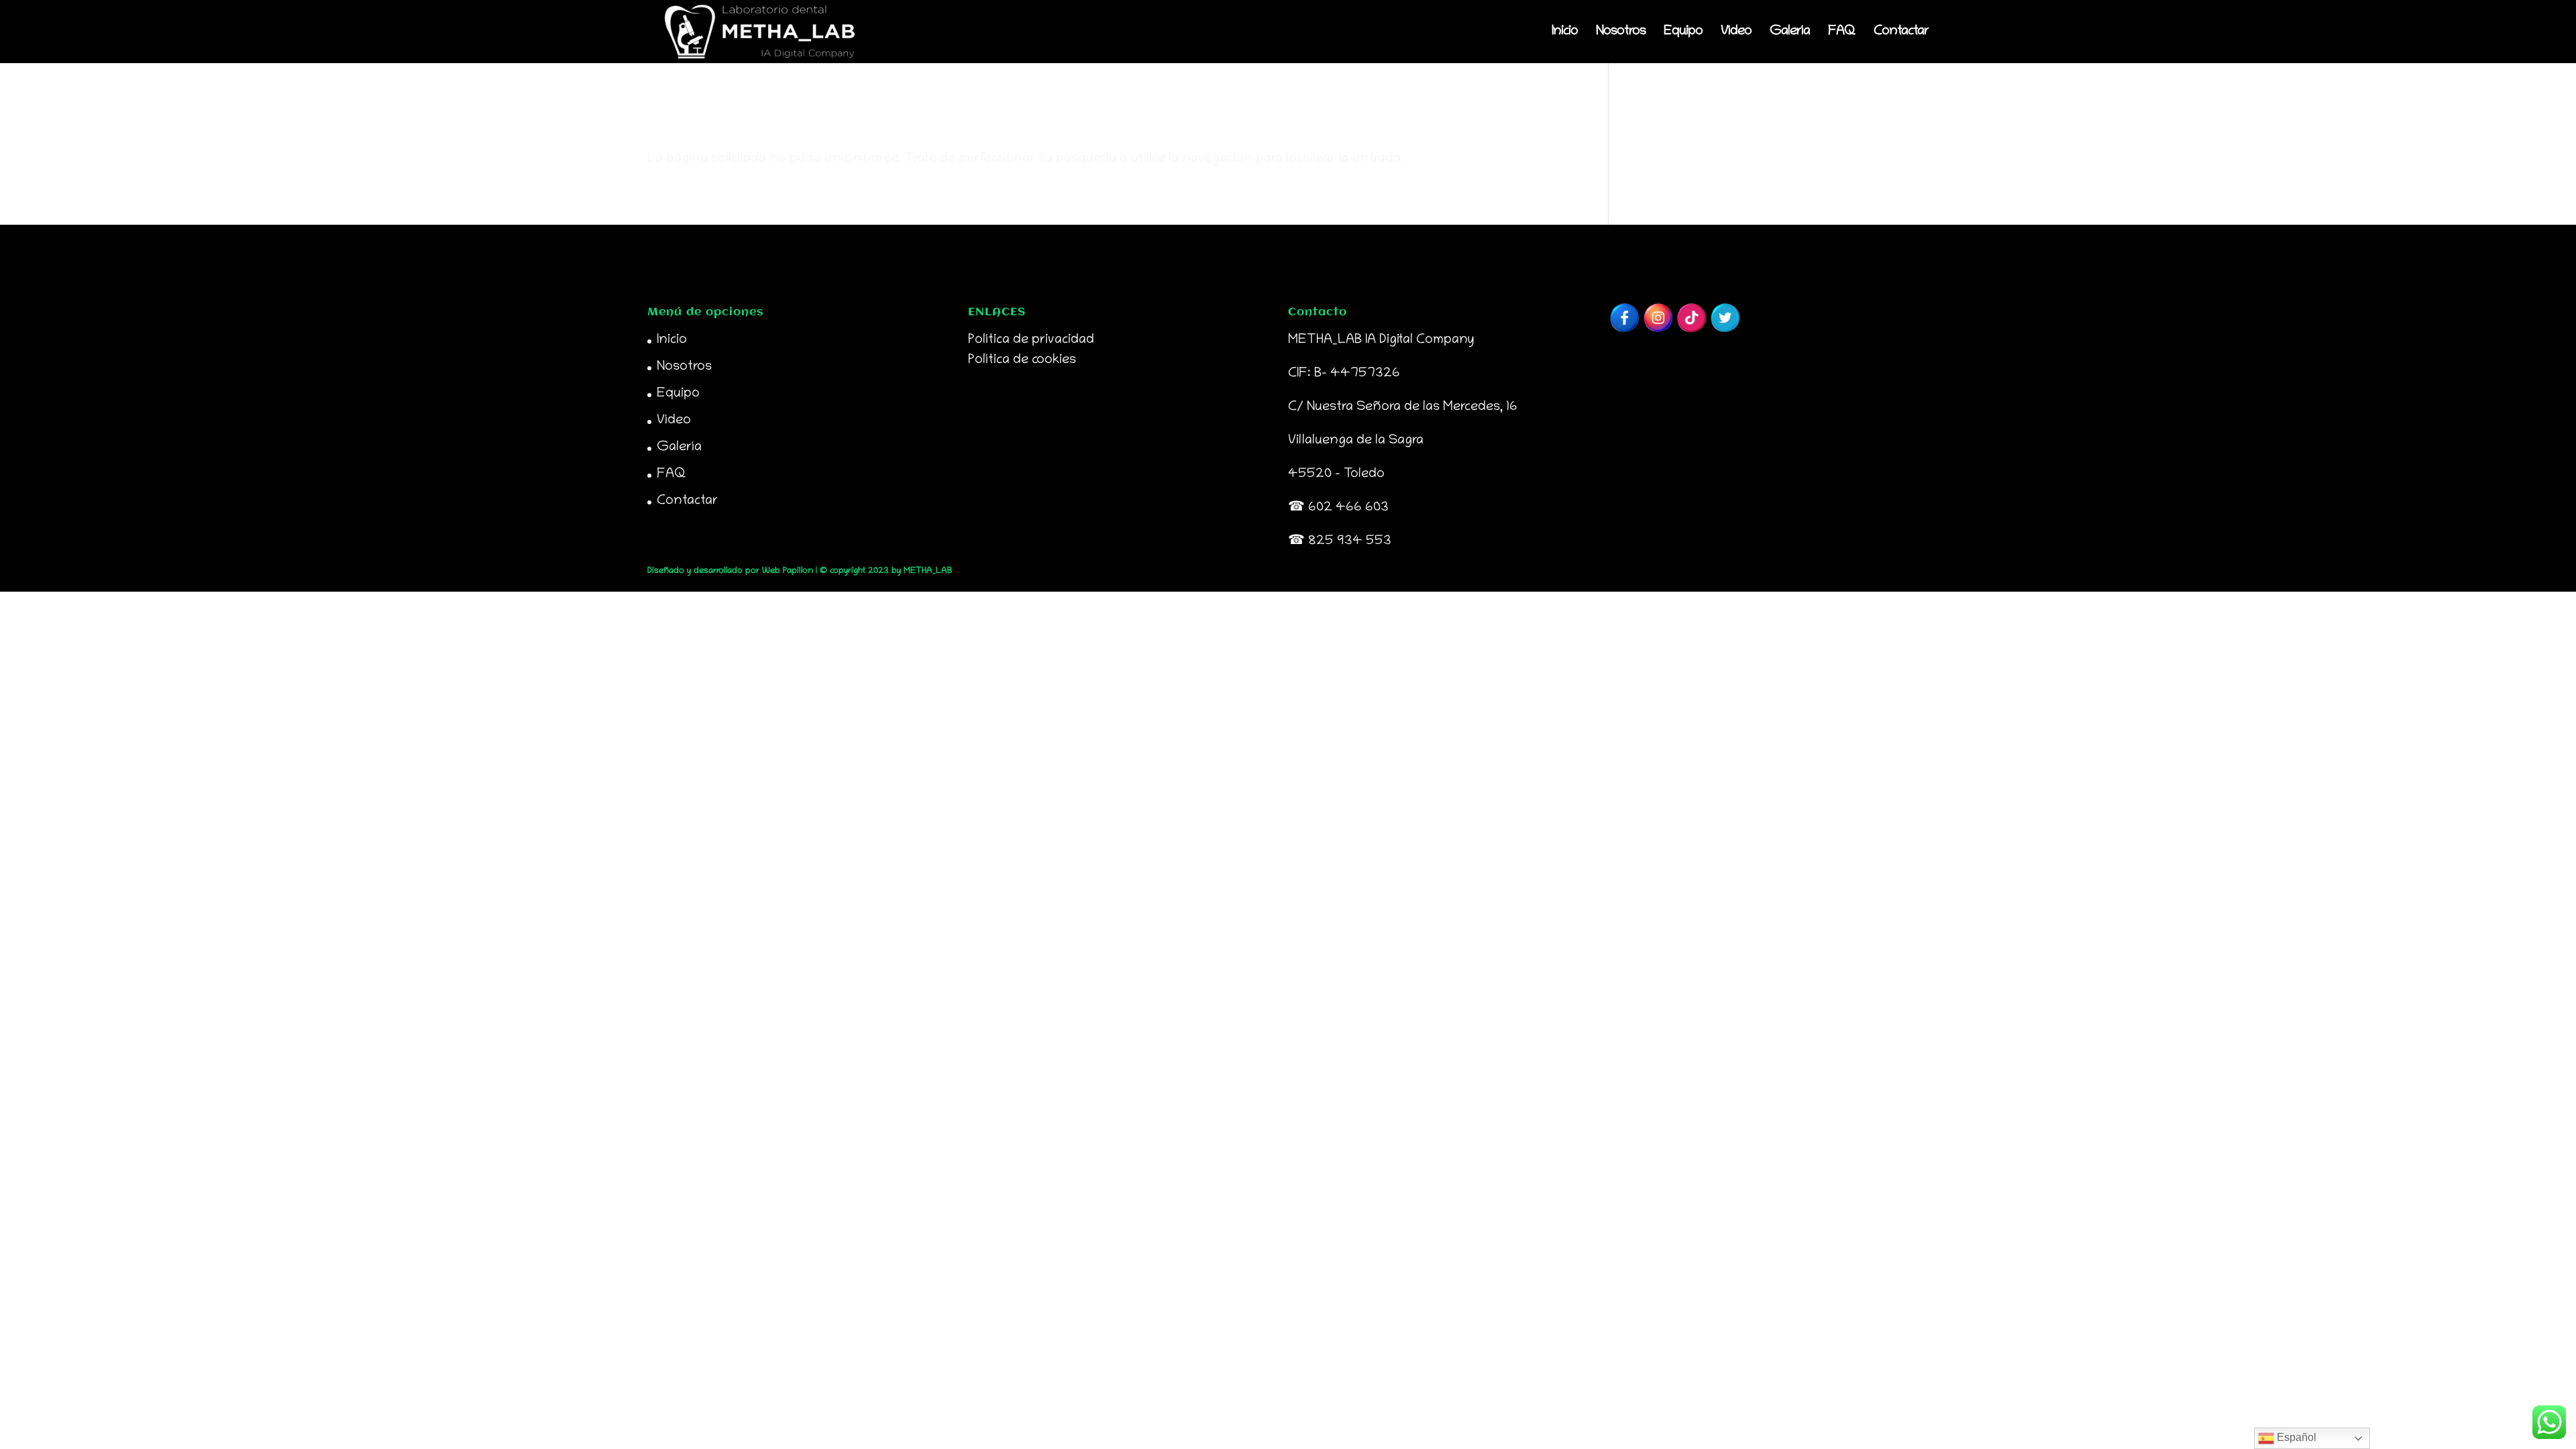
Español (2295, 1437)
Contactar (1901, 33)
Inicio (1565, 33)
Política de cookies (1022, 360)
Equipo (1683, 33)
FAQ (1842, 33)
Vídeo (1736, 33)
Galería (1790, 33)
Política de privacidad (1031, 340)
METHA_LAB (928, 571)
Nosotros (1621, 33)
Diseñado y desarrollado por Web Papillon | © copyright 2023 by (775, 571)
